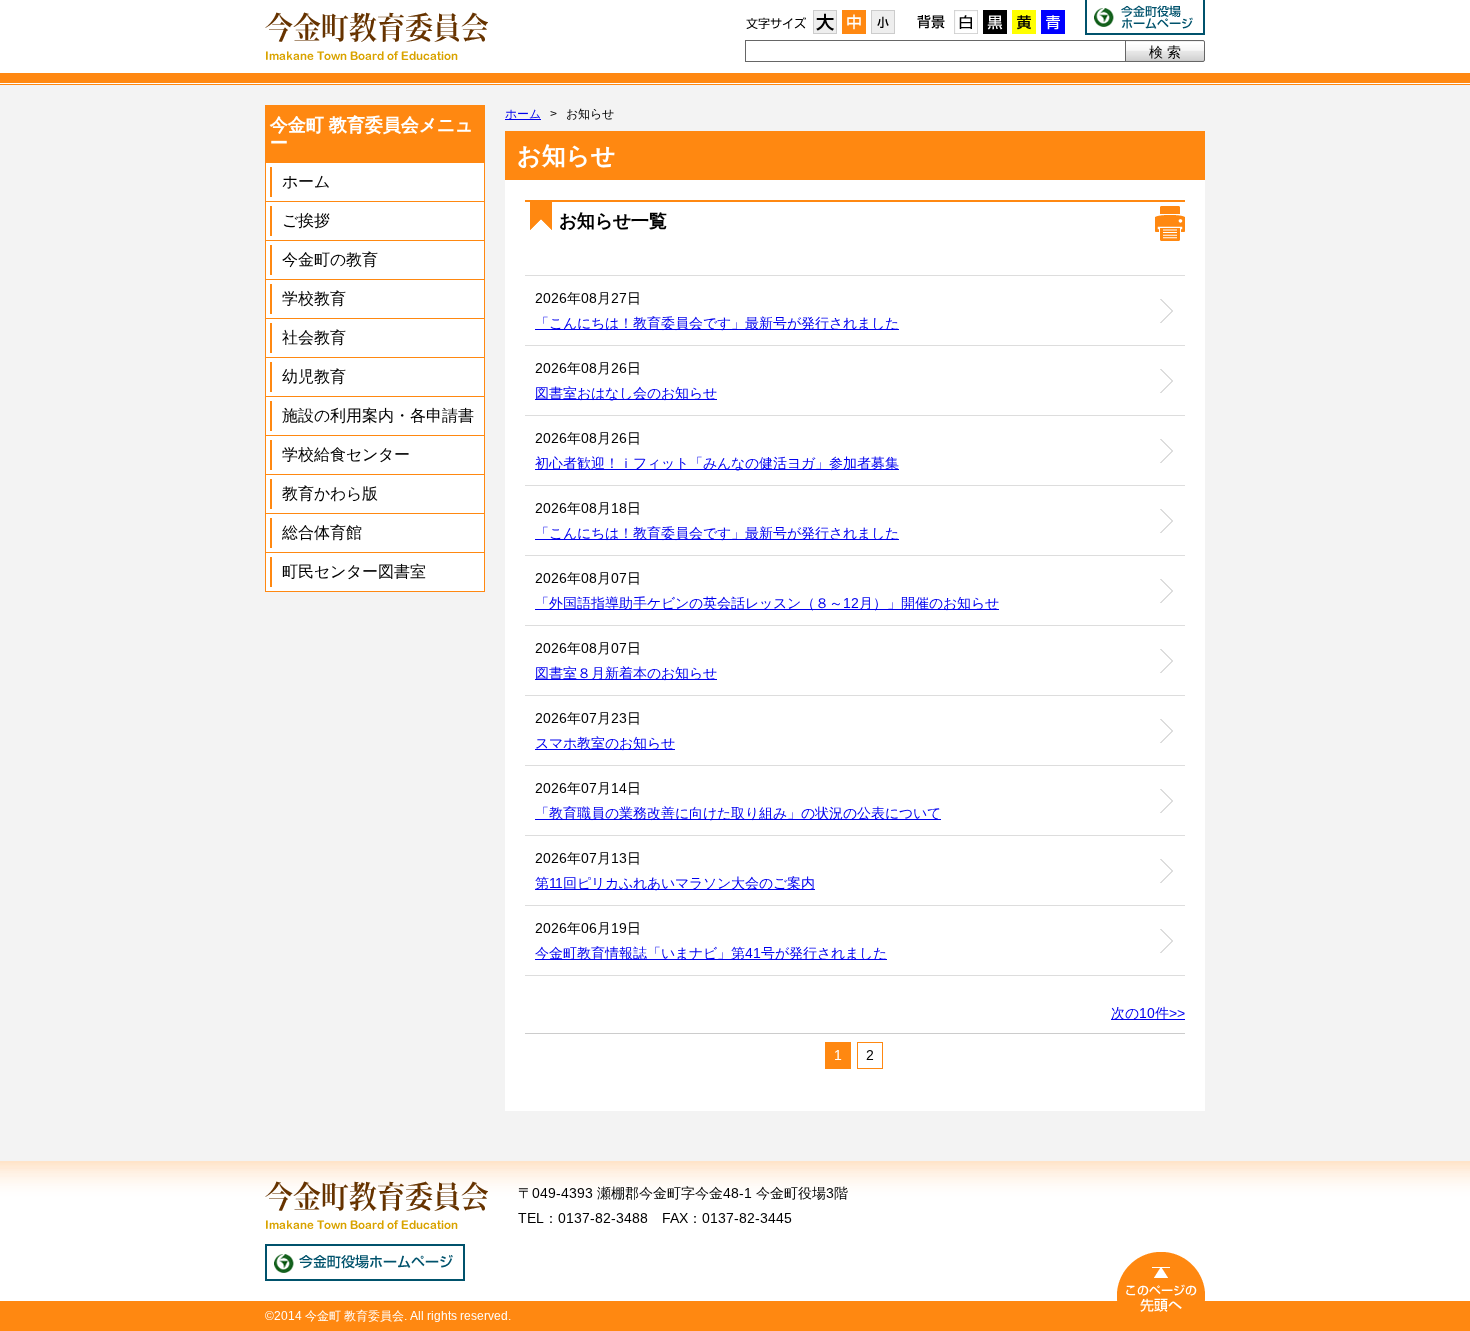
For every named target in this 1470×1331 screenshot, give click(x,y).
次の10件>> (1148, 1013)
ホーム (523, 114)
